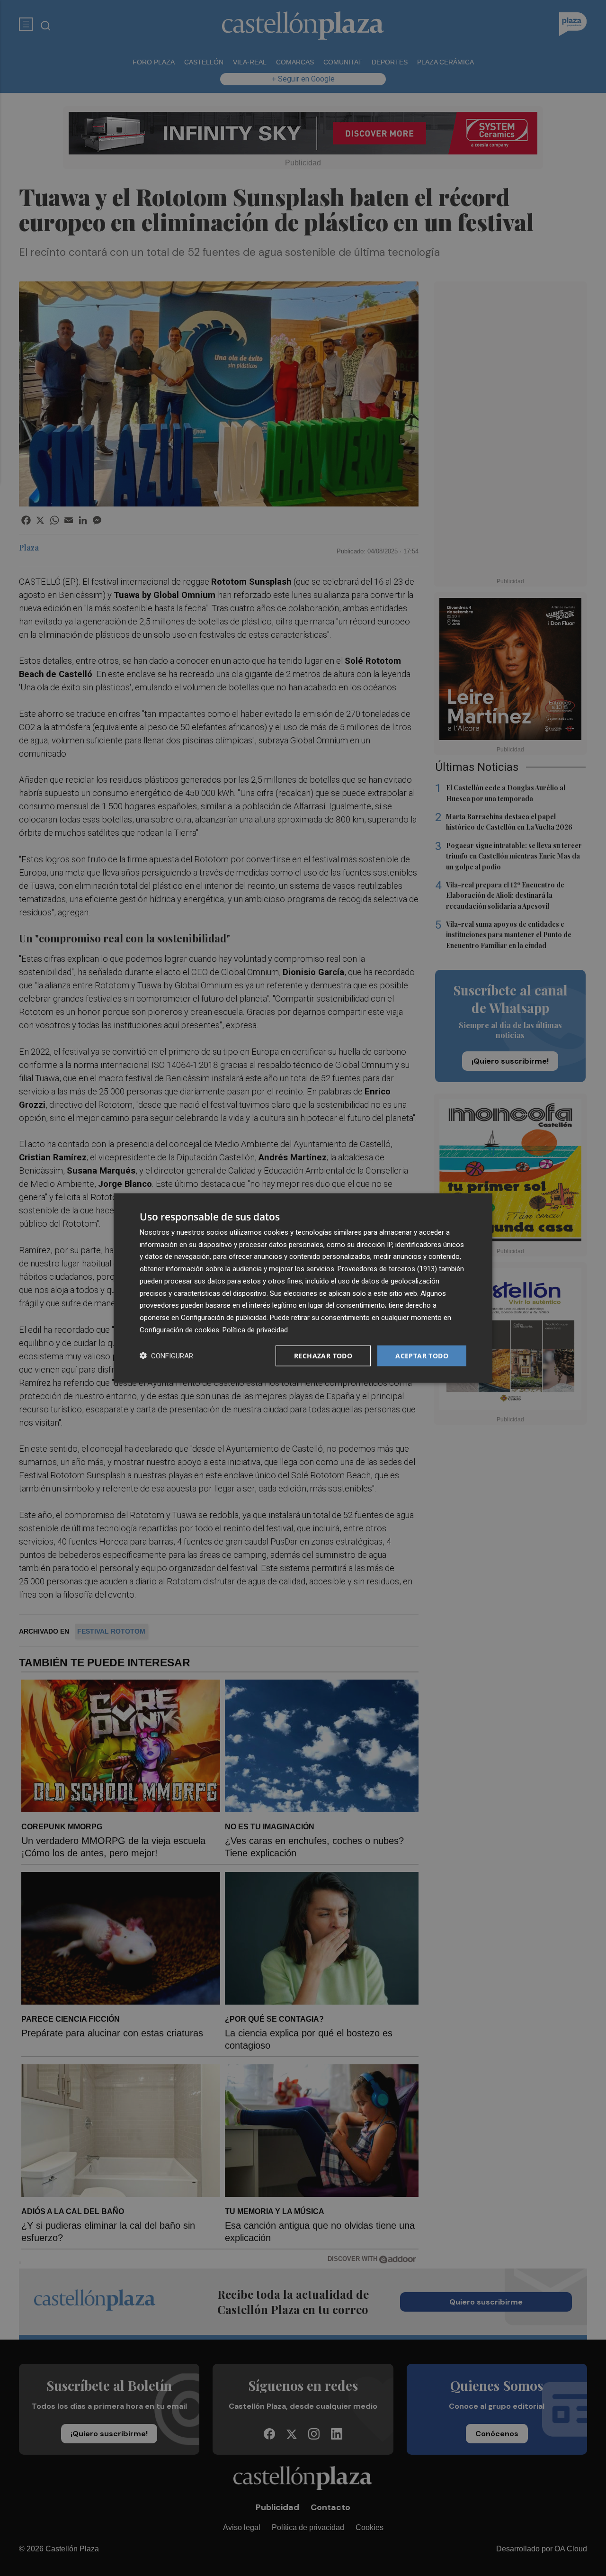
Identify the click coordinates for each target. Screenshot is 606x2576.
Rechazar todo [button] (323, 1355)
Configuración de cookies (179, 1329)
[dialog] (303, 1288)
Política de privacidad (255, 1329)
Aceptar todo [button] (422, 1355)
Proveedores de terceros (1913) (387, 1269)
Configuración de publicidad (224, 1318)
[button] (166, 1356)
